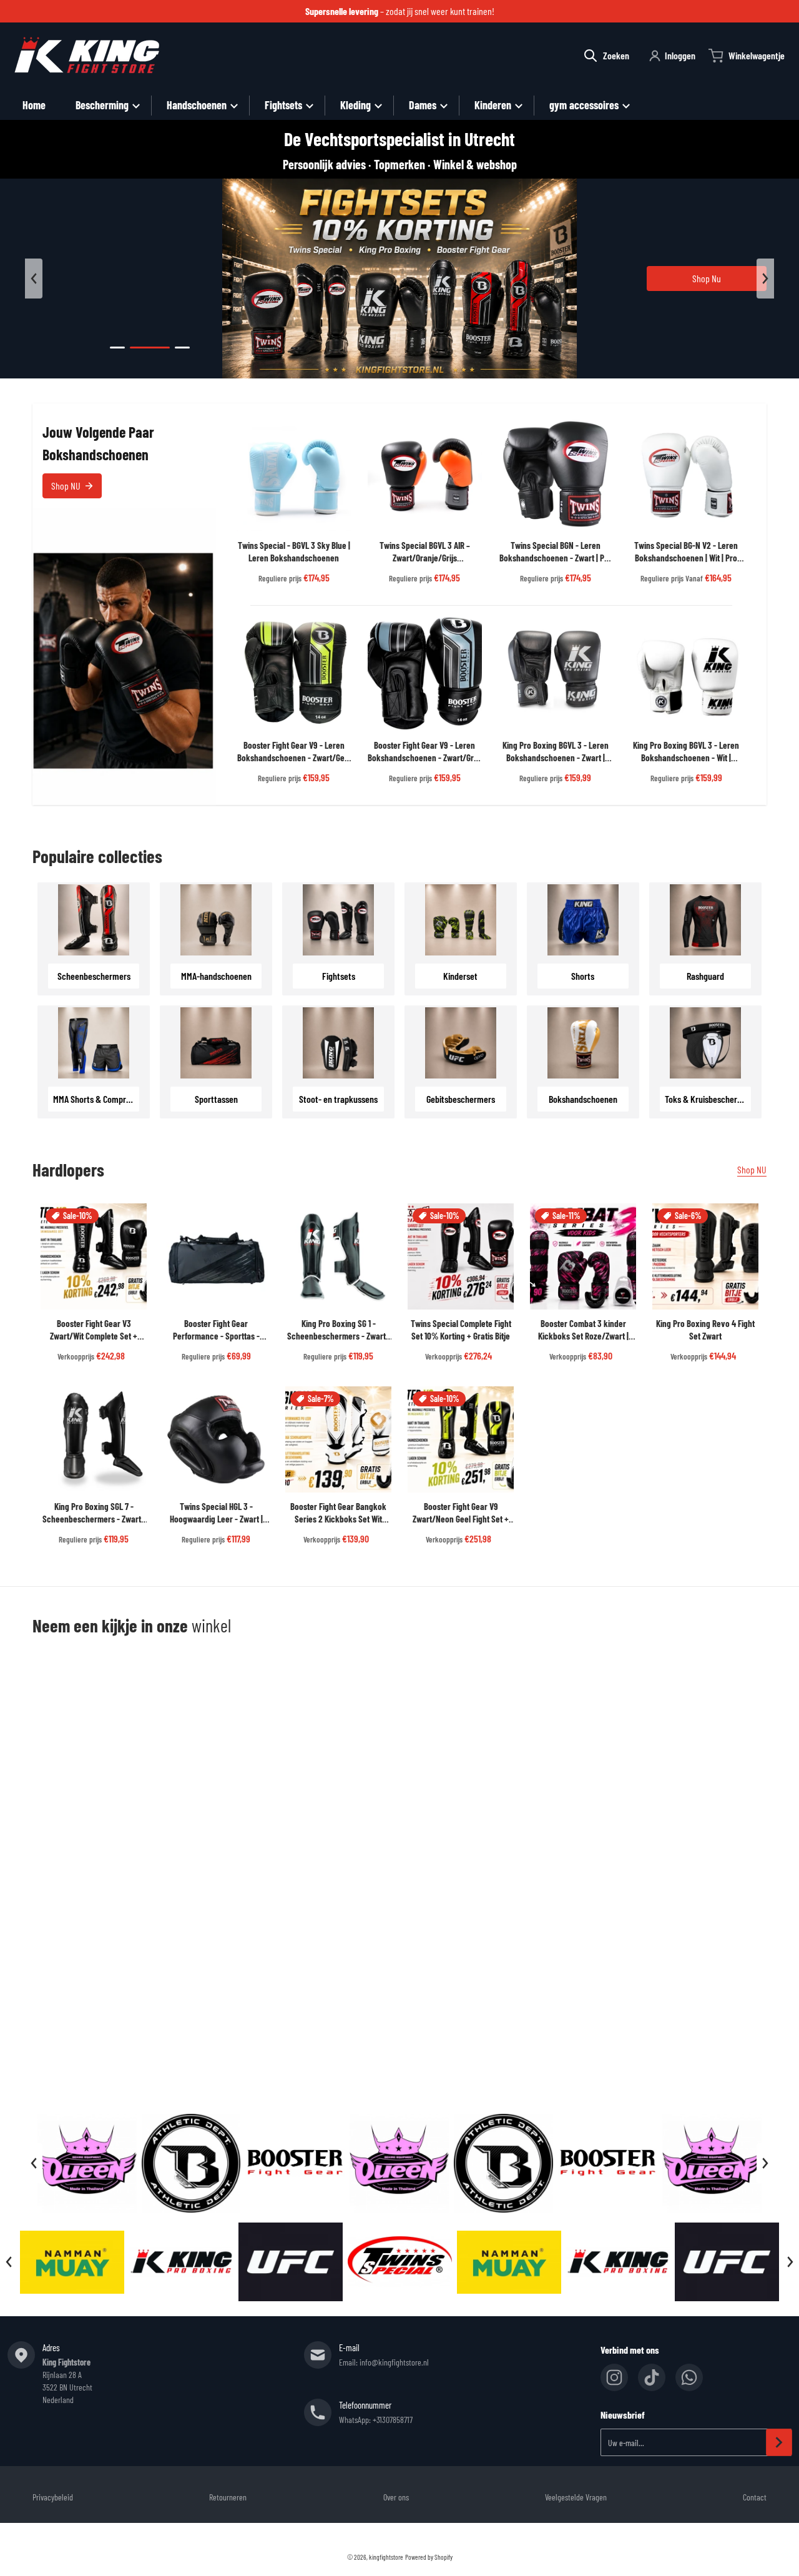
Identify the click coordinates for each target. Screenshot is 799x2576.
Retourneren (228, 2497)
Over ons (396, 2497)
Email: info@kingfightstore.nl (384, 2362)
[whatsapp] (689, 2377)
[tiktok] (652, 2377)
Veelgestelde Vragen (576, 2497)
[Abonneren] (779, 2442)
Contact (755, 2497)
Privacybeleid (53, 2497)
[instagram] (614, 2377)
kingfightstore (386, 2557)
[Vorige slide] (34, 279)
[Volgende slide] (765, 279)
